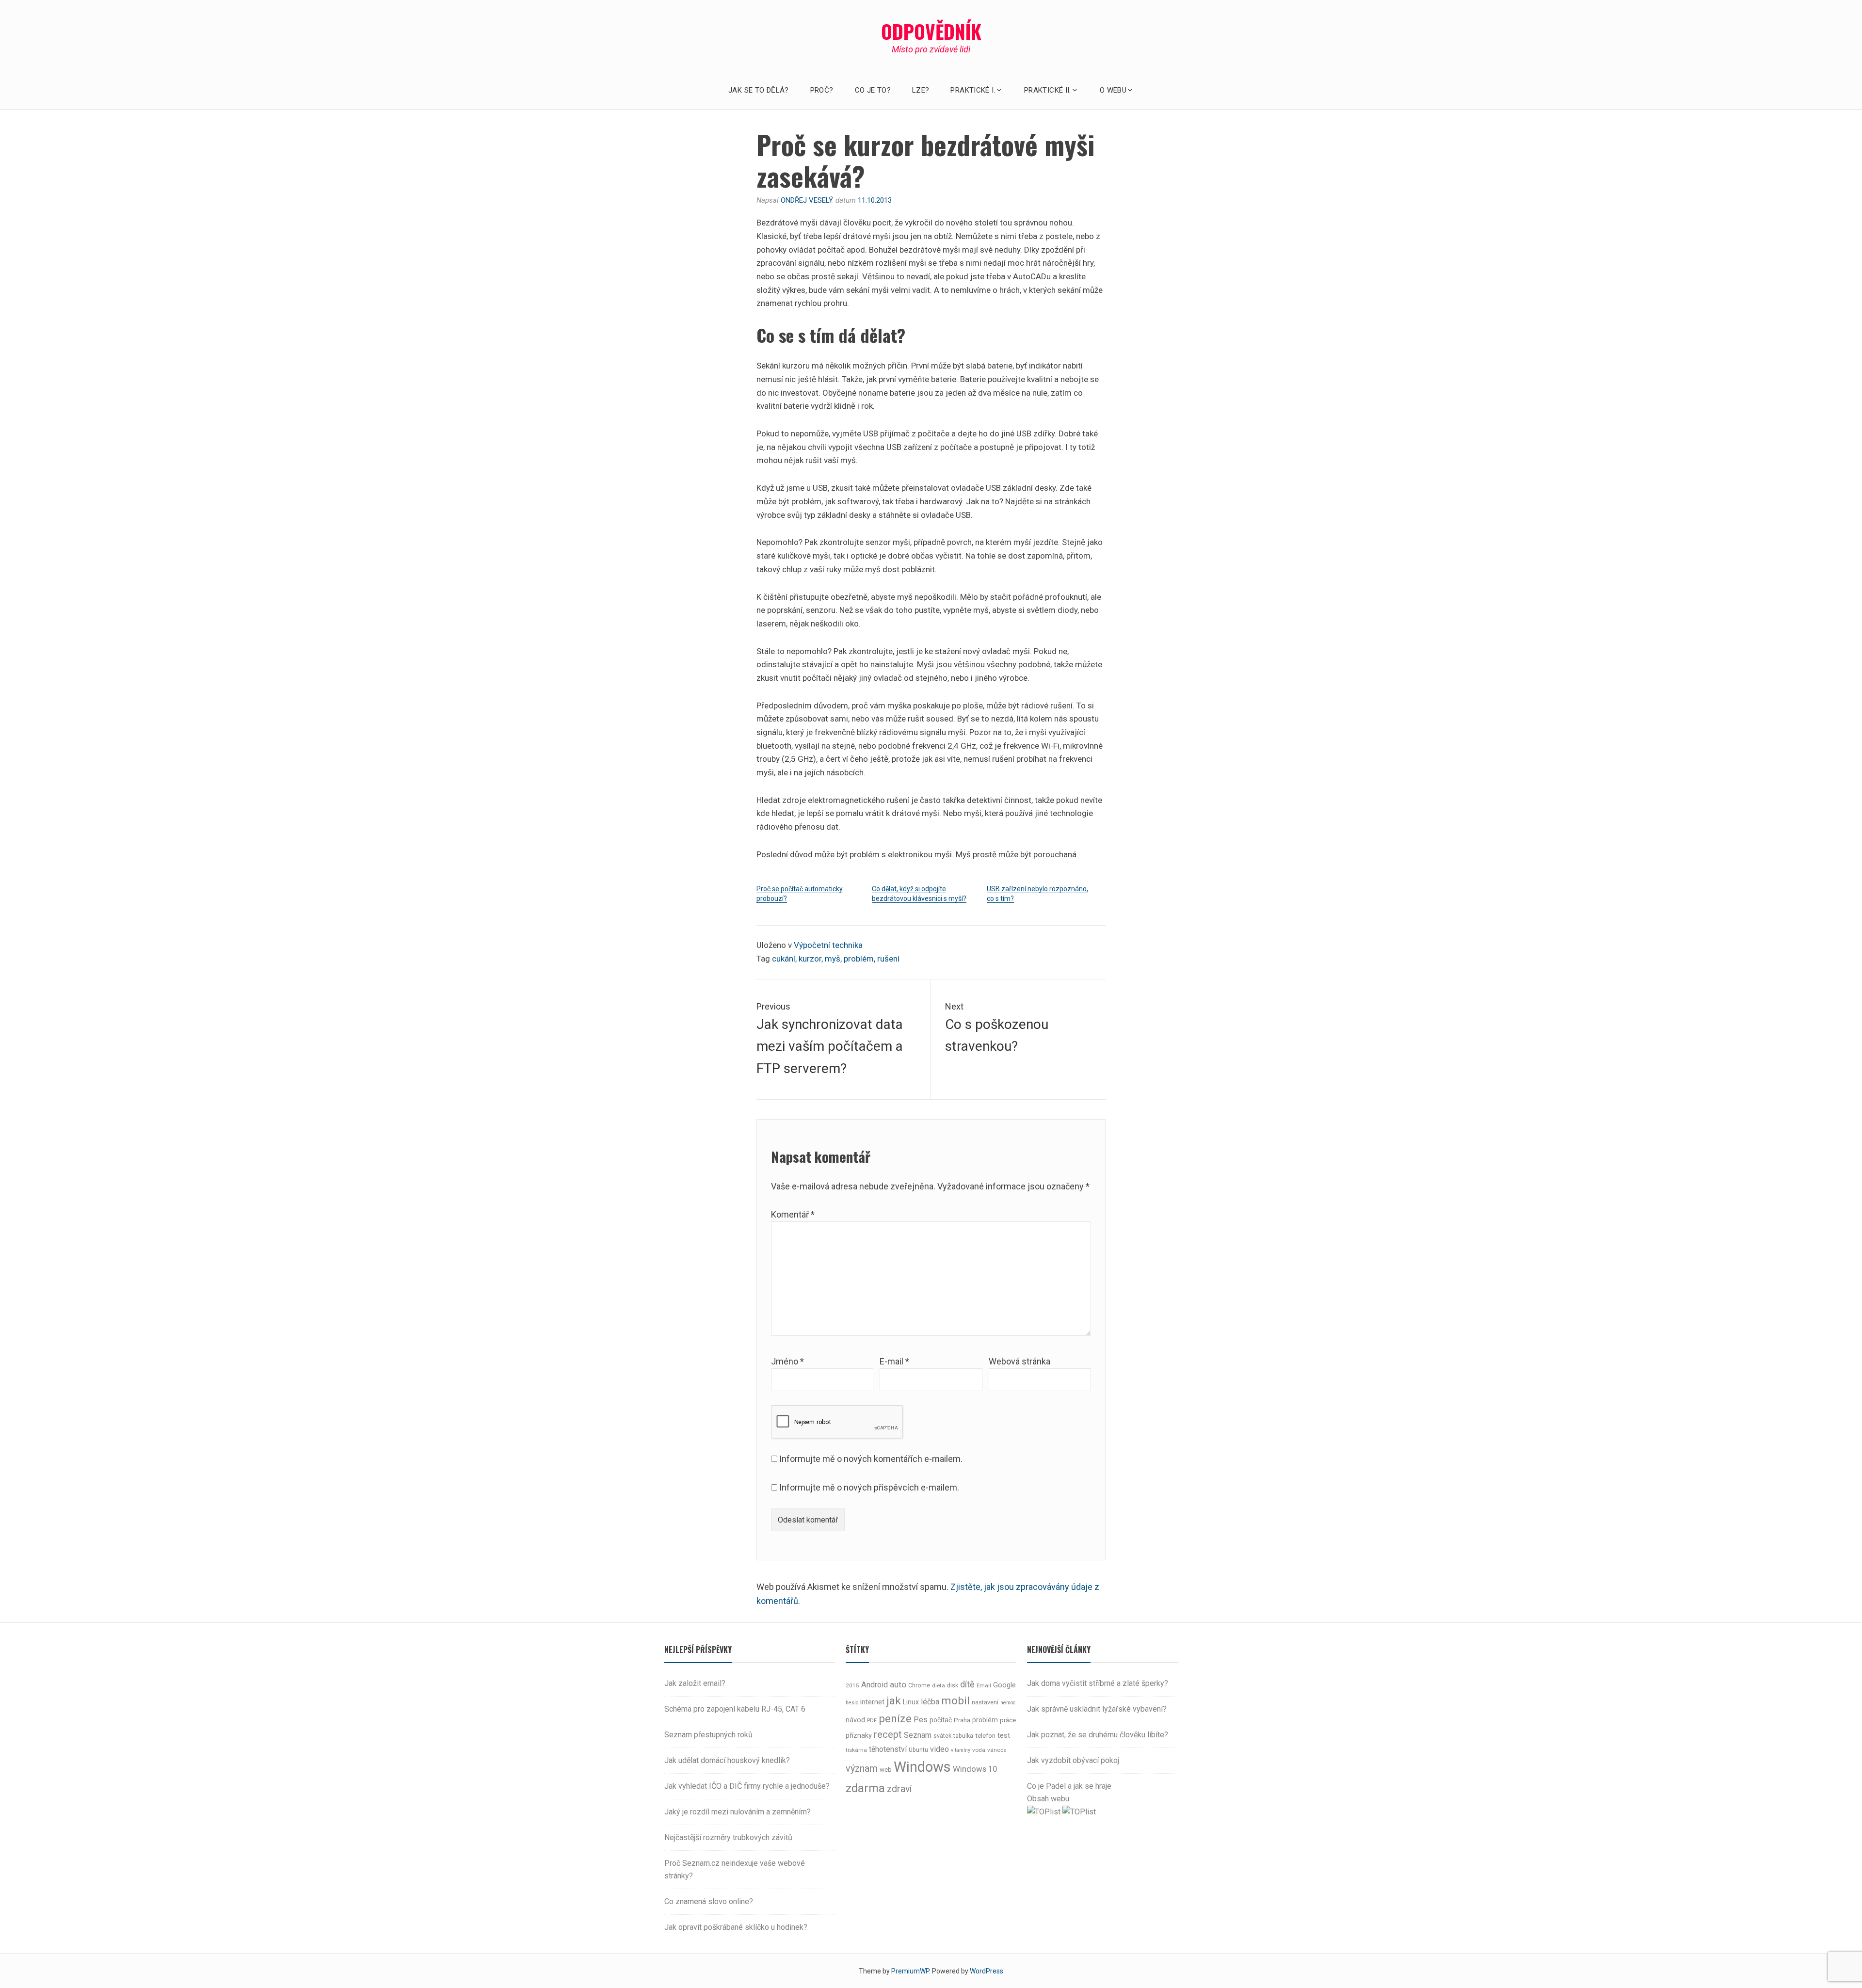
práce (1008, 1720)
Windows (922, 1767)
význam (862, 1769)
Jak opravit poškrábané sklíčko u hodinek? (736, 1927)
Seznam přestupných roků (708, 1735)
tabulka (963, 1736)
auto (898, 1684)
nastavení (985, 1702)
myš (833, 959)
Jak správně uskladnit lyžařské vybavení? (1097, 1709)
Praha (962, 1720)
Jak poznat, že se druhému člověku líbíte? (1098, 1735)
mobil (955, 1701)
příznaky (859, 1736)
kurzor (810, 959)
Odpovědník (931, 31)
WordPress (987, 1971)
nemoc (1008, 1703)
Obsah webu (1048, 1799)
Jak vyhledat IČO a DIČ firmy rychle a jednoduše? (747, 1786)
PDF (872, 1721)
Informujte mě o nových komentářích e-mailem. (871, 1459)
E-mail (894, 1361)
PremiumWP (910, 1971)
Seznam (918, 1735)
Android (875, 1685)
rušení (888, 959)
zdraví (899, 1789)
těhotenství (888, 1749)
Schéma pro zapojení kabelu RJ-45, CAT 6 (735, 1709)
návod (855, 1720)
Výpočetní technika (828, 945)
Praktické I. (973, 90)
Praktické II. (1048, 90)
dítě (967, 1684)
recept (888, 1735)
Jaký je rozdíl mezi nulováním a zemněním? (738, 1812)
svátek (942, 1736)
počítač (941, 1720)
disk (953, 1685)
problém (859, 959)
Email (984, 1685)
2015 (852, 1685)
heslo (852, 1703)
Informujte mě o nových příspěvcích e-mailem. (869, 1487)
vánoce (997, 1750)
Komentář (793, 1214)
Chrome (919, 1685)
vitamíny (961, 1750)
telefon (985, 1736)
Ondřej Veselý (807, 200)
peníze (895, 1718)
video (939, 1749)
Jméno (787, 1361)
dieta (939, 1685)
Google (1004, 1685)
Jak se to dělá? (759, 90)
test (1004, 1735)
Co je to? (873, 90)
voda (979, 1750)
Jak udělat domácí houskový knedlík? (727, 1760)
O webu (1113, 90)
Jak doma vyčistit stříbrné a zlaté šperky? (1098, 1683)
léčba (930, 1702)
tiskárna (856, 1750)
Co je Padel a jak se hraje (1069, 1786)
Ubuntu (918, 1750)
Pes (921, 1720)
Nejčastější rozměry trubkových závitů (728, 1837)
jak (894, 1700)
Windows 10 (975, 1769)
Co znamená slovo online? (709, 1901)
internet (872, 1702)
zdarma (865, 1788)
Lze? (921, 90)
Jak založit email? (695, 1683)
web (886, 1770)
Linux (911, 1702)
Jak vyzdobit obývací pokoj (1073, 1760)
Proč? (822, 90)
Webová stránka (1019, 1361)
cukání (784, 959)
